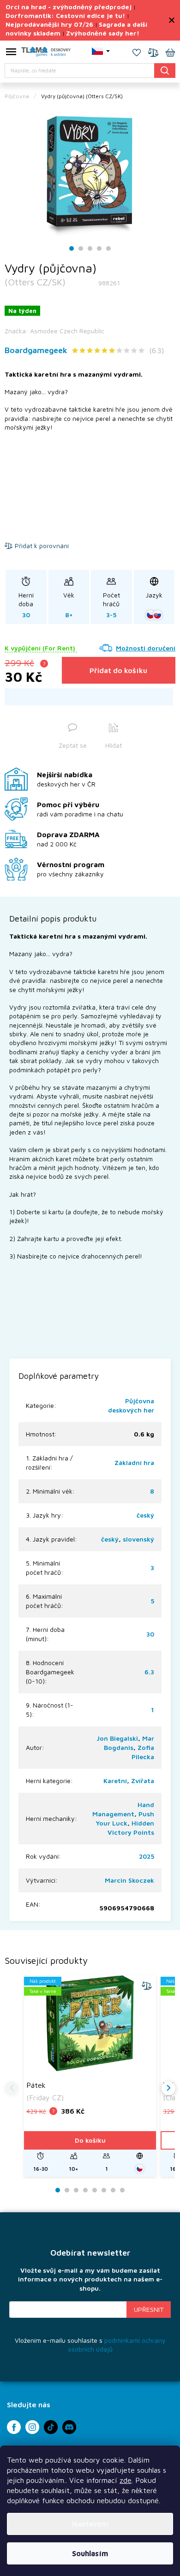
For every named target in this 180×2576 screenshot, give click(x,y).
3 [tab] (90, 249)
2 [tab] (81, 249)
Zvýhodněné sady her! (103, 33)
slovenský (138, 1539)
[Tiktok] (51, 2427)
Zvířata (143, 1781)
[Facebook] (14, 2427)
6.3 (149, 1672)
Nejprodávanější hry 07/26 (49, 24)
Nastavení (90, 2524)
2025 (147, 1856)
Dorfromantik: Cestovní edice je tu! (65, 15)
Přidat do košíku (118, 670)
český (145, 1515)
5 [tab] (108, 249)
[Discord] (69, 2427)
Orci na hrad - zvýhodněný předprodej (69, 7)
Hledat (165, 70)
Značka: (54, 331)
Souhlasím (90, 2553)
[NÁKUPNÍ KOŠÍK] (170, 53)
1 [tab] (72, 249)
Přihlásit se (149, 2310)
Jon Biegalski (117, 1738)
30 (150, 1634)
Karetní (115, 1781)
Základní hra (134, 1462)
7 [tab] (113, 2190)
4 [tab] (99, 249)
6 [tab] (104, 2190)
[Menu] (11, 53)
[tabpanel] (90, 174)
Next (168, 2088)
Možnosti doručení (146, 648)
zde (126, 2480)
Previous (12, 2088)
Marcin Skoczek (129, 1880)
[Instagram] (32, 2427)
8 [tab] (122, 2190)
